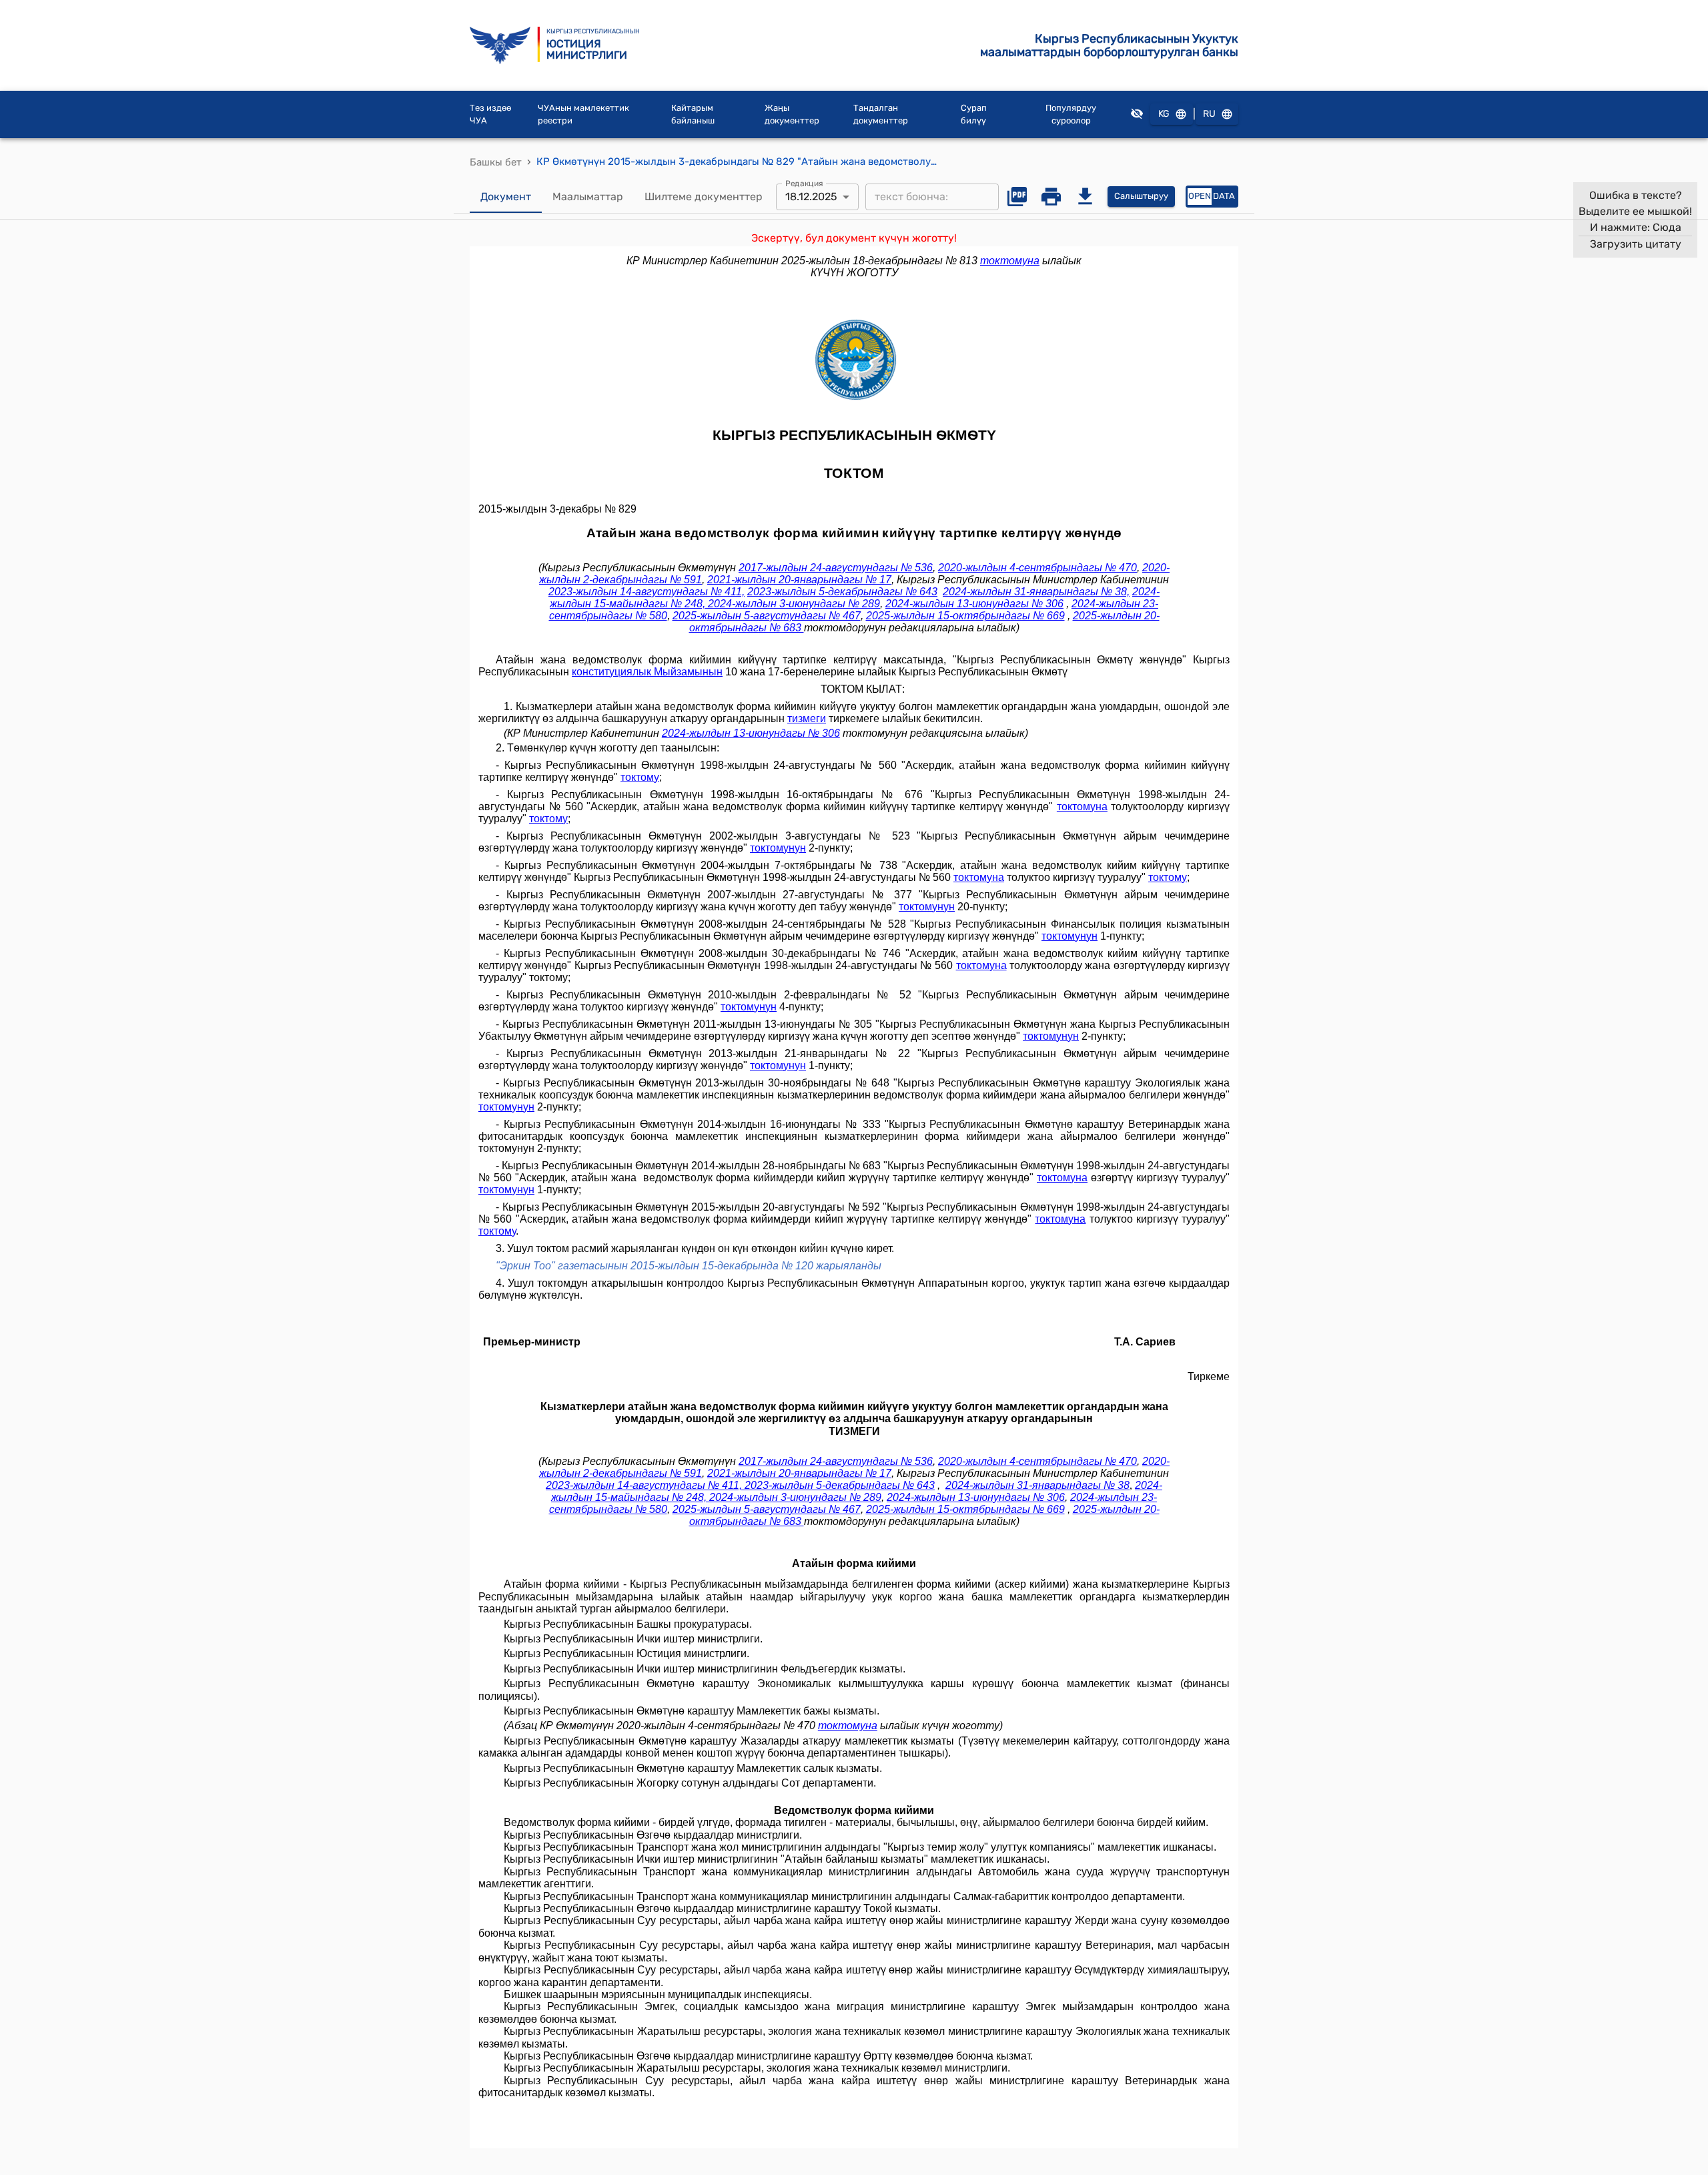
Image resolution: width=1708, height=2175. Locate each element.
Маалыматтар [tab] (588, 197)
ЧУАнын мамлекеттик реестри (583, 114)
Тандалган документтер (881, 114)
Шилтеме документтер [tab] (704, 197)
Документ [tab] (506, 197)
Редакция (804, 183)
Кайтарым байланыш (693, 114)
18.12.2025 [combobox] (811, 197)
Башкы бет (496, 162)
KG (1164, 114)
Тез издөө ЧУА (490, 114)
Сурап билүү (974, 114)
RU (1209, 114)
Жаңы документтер (792, 114)
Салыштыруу (1141, 196)
